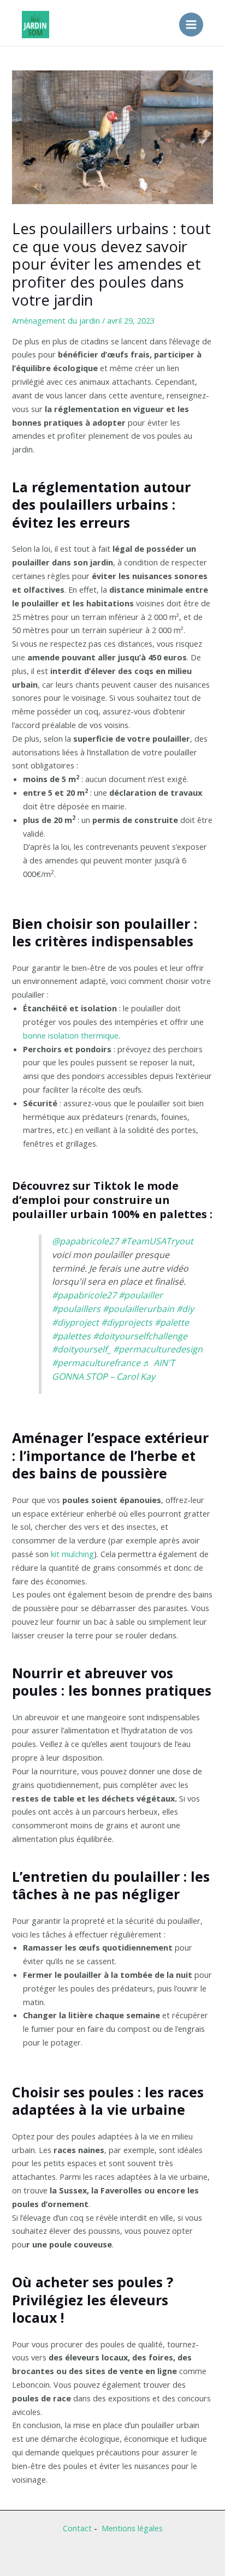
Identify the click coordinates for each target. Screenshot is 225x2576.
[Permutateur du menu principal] (191, 25)
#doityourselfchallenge (140, 1336)
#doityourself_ (81, 1349)
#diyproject (75, 1322)
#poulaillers (76, 1309)
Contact (77, 2528)
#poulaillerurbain (138, 1309)
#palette (172, 1322)
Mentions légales (132, 2528)
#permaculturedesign (158, 1349)
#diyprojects (127, 1322)
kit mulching (72, 1554)
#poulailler (141, 1295)
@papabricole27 (85, 1241)
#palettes (71, 1336)
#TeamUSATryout (157, 1241)
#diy (185, 1309)
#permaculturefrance (96, 1363)
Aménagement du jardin (56, 320)
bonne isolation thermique (71, 1035)
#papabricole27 (84, 1295)
